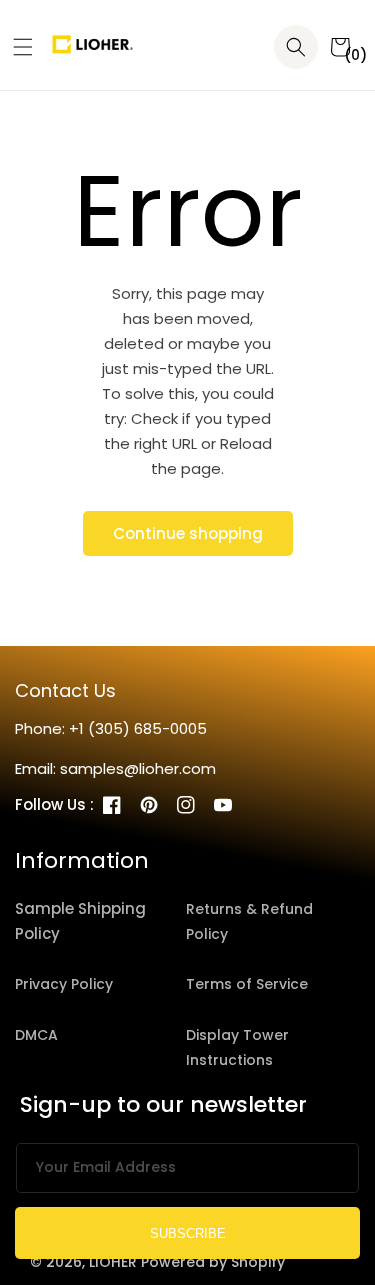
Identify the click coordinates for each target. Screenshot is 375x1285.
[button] (15, 47)
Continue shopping (188, 533)
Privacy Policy (64, 984)
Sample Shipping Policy (80, 921)
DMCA (36, 1035)
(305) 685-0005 (147, 728)
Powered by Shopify (213, 1262)
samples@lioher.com (138, 768)
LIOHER (113, 1262)
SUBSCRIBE (188, 1233)
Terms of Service (247, 984)
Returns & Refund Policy (249, 921)
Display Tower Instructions (237, 1047)
